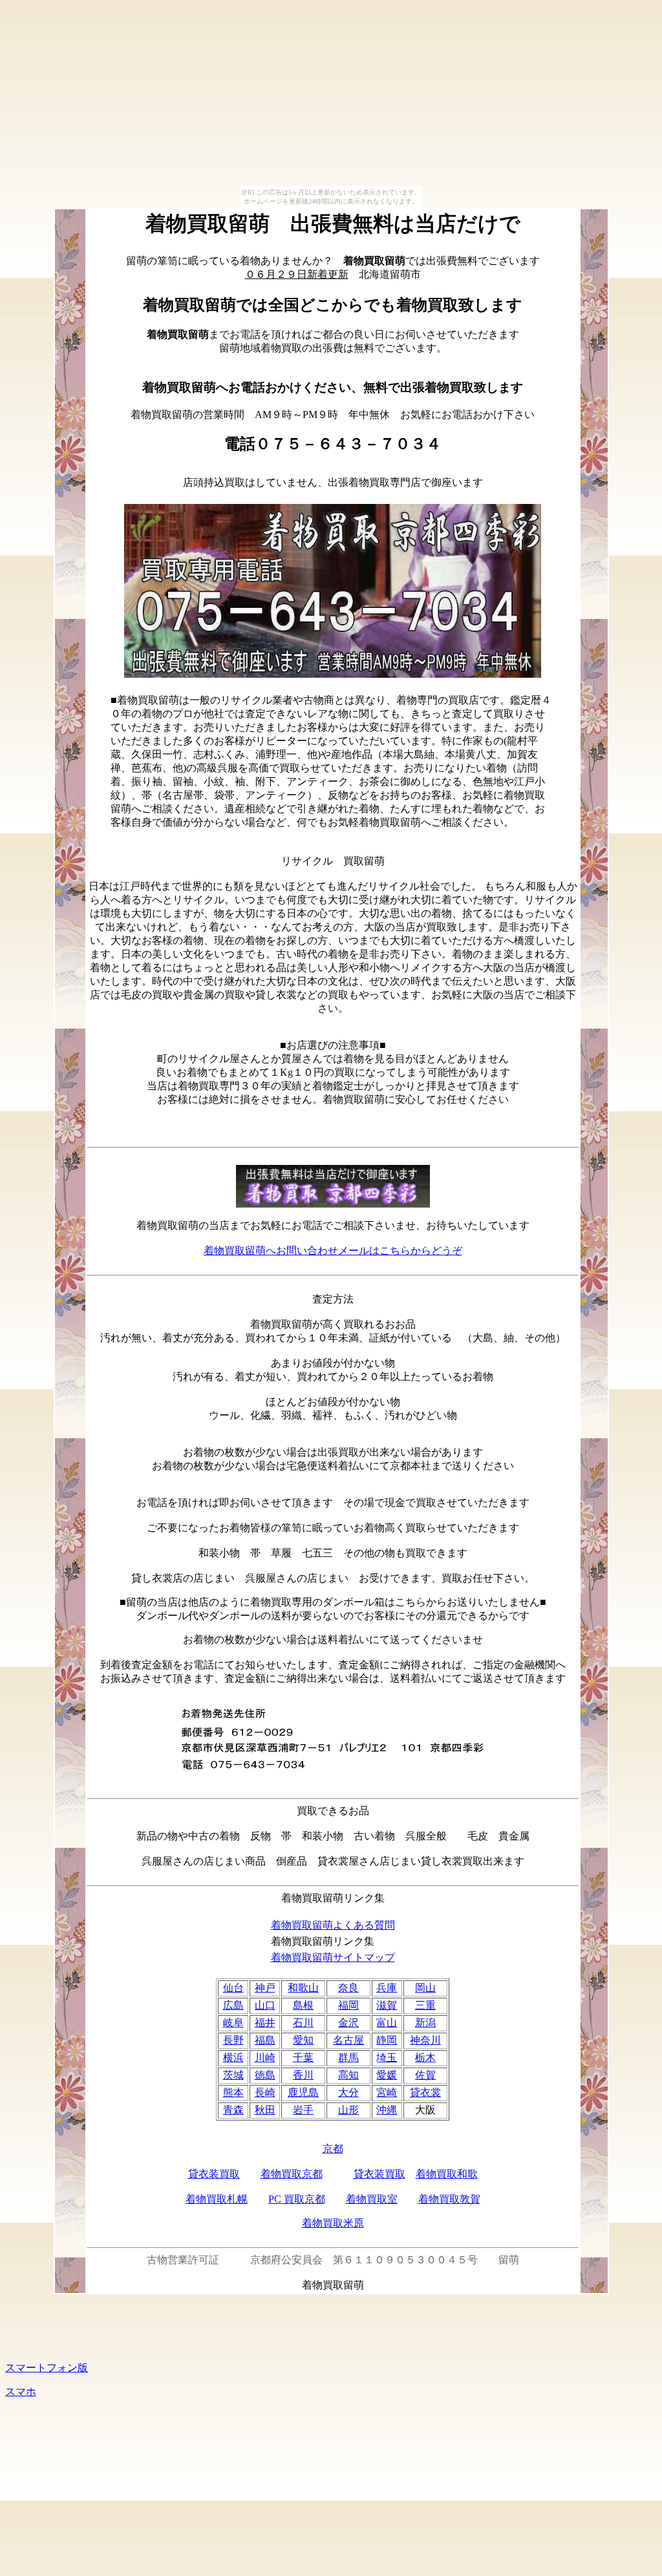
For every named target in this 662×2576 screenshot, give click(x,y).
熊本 (233, 2092)
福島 (265, 2040)
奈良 (348, 1988)
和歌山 (303, 1988)
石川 (303, 2023)
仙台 (233, 1988)
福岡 (348, 2005)
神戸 (265, 1988)
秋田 (265, 2110)
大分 (348, 2092)
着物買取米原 (333, 2223)
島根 (303, 2005)
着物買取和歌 (447, 2174)
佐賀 (425, 2075)
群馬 (348, 2058)
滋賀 (387, 2005)
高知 (348, 2075)
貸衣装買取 (214, 2174)
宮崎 (387, 2092)
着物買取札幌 (217, 2199)
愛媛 (387, 2075)
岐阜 (233, 2023)
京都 (333, 2149)
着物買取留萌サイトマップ (333, 1957)
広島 (233, 2005)
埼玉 (387, 2058)
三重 (425, 2005)
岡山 (425, 1988)
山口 (265, 2005)
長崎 (265, 2092)
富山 (387, 2023)
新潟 (425, 2023)
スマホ (21, 2392)
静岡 (387, 2040)
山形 (348, 2110)
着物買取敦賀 (449, 2199)
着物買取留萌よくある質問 (333, 1925)
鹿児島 (303, 2092)
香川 (303, 2075)
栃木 (425, 2058)
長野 (233, 2040)
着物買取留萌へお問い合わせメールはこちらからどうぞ (333, 1251)
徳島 (265, 2075)
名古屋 (348, 2040)
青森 (233, 2110)
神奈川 (425, 2040)
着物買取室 (372, 2199)
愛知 (303, 2040)
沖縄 (387, 2110)
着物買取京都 (292, 2174)
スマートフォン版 (47, 2368)
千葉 (303, 2058)
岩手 (303, 2110)
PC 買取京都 (297, 2199)
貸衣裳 (425, 2092)
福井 (265, 2023)
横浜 (233, 2058)
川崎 (265, 2058)
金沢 (348, 2023)
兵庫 (387, 1988)
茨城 (233, 2075)
